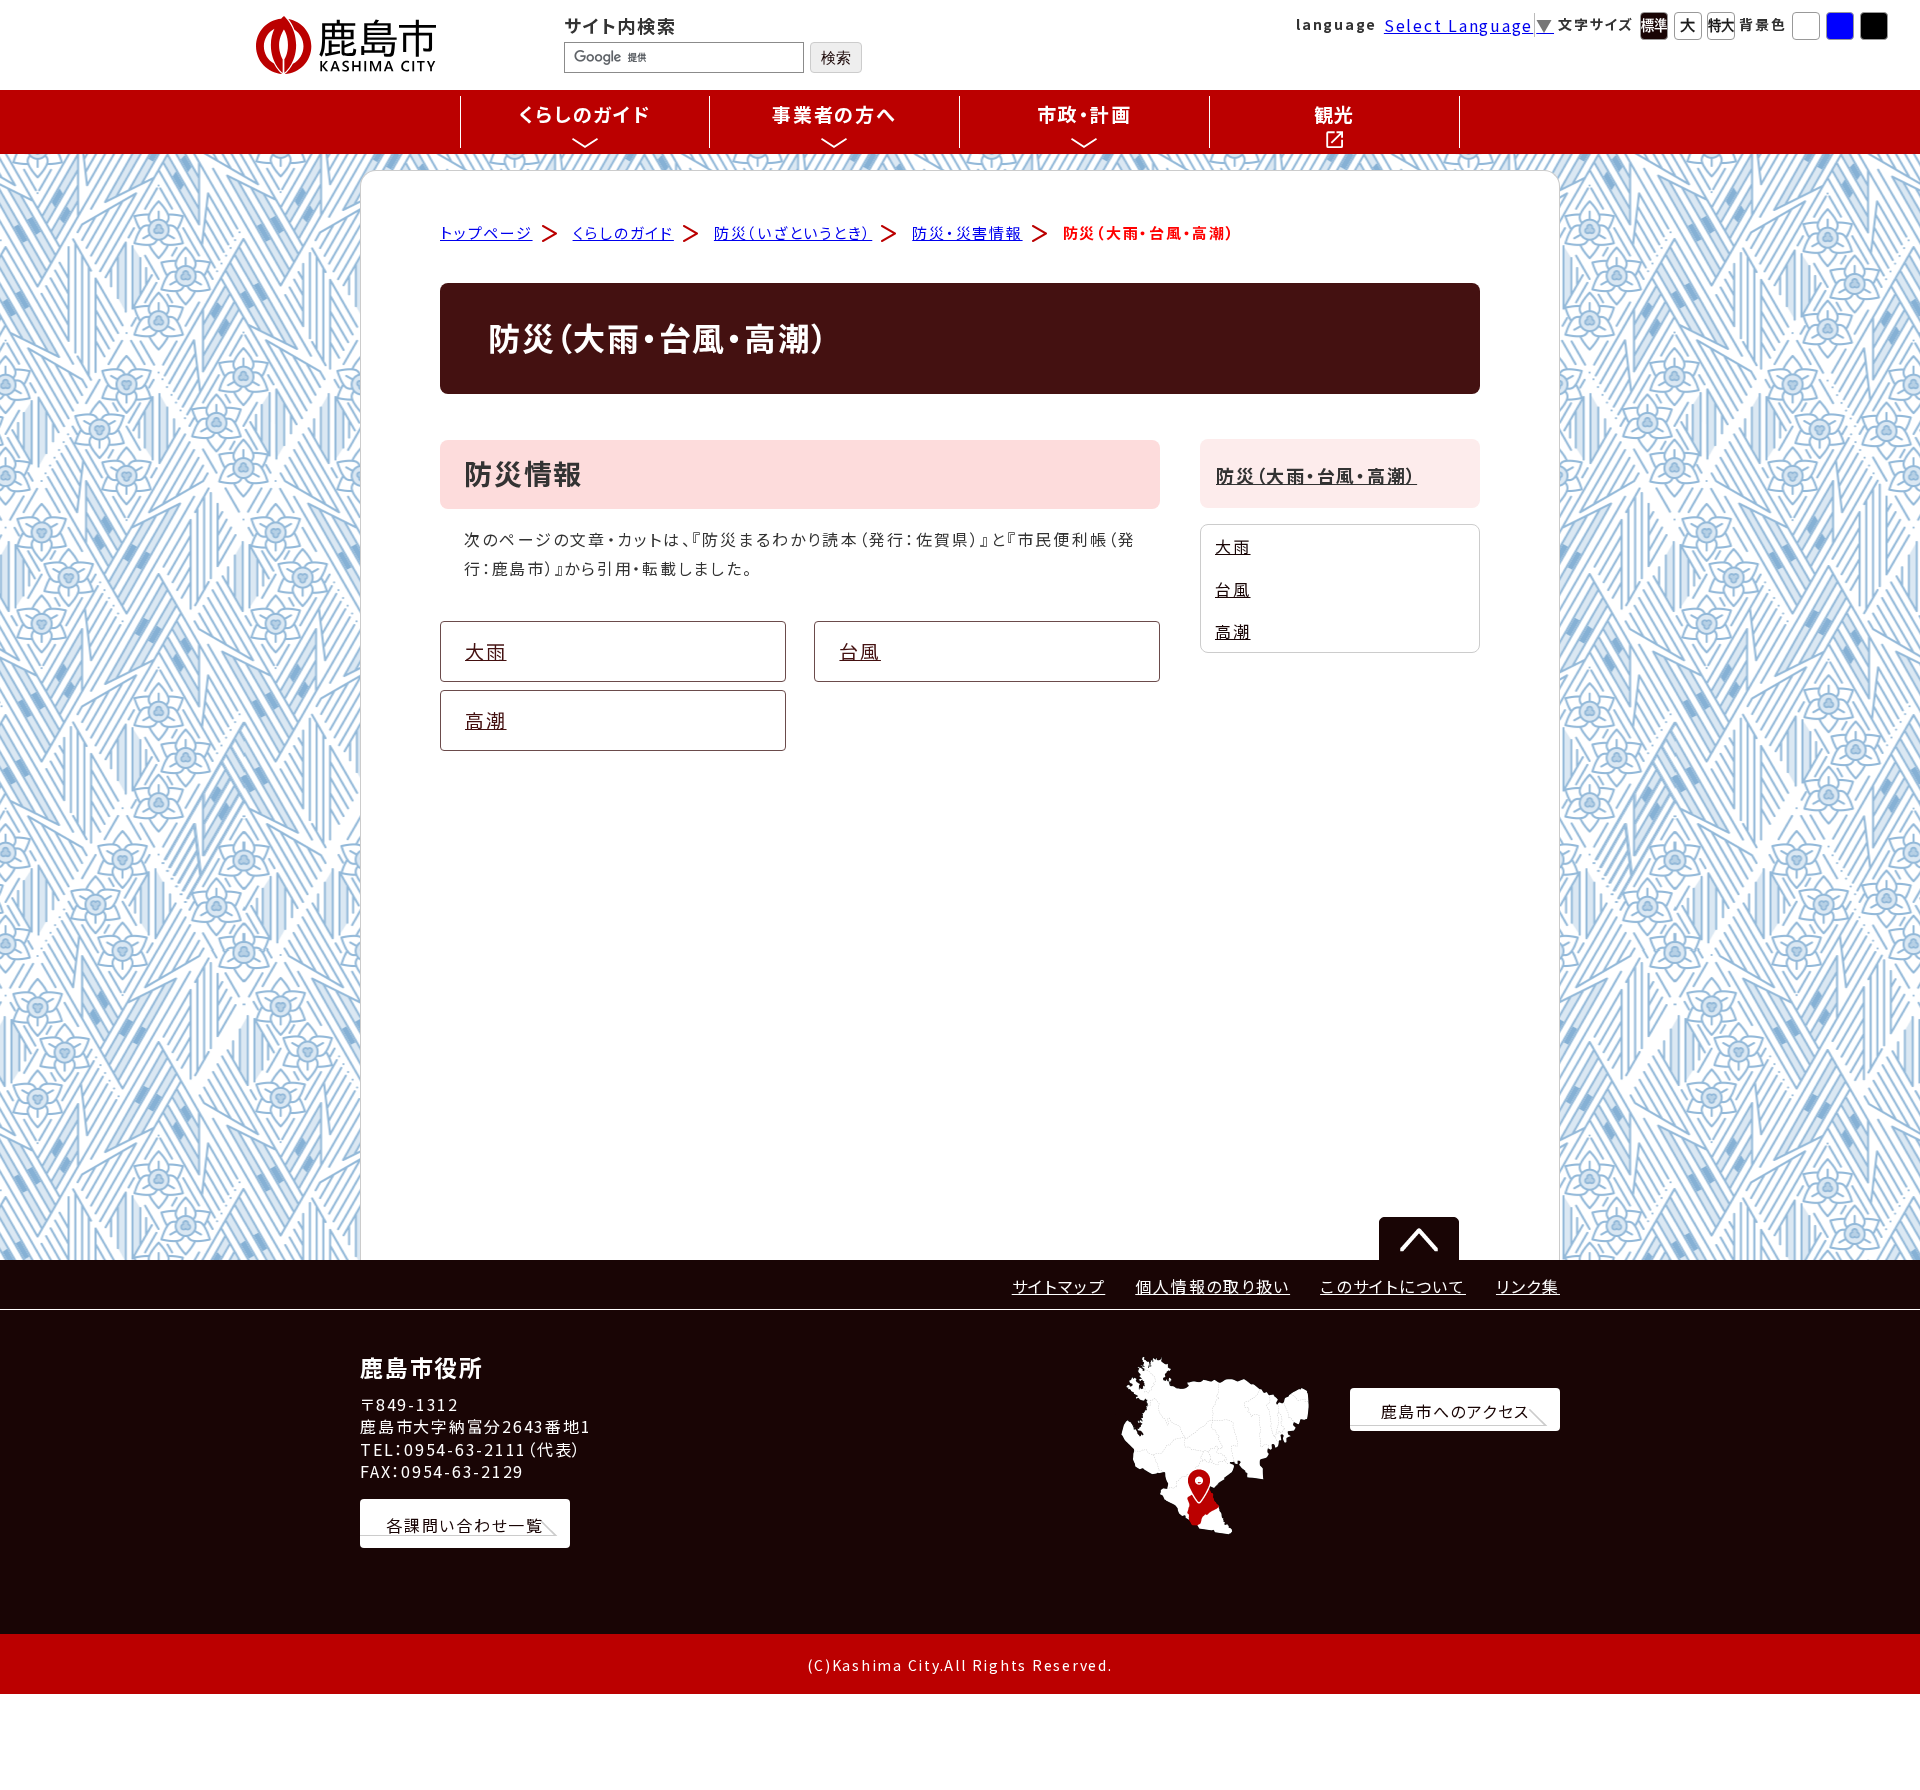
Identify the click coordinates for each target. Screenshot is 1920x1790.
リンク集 (1528, 1286)
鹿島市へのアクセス (1455, 1411)
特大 (1721, 26)
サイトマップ (1059, 1286)
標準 (1654, 26)
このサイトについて (1393, 1286)
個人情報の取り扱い (1212, 1286)
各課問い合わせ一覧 (465, 1525)
